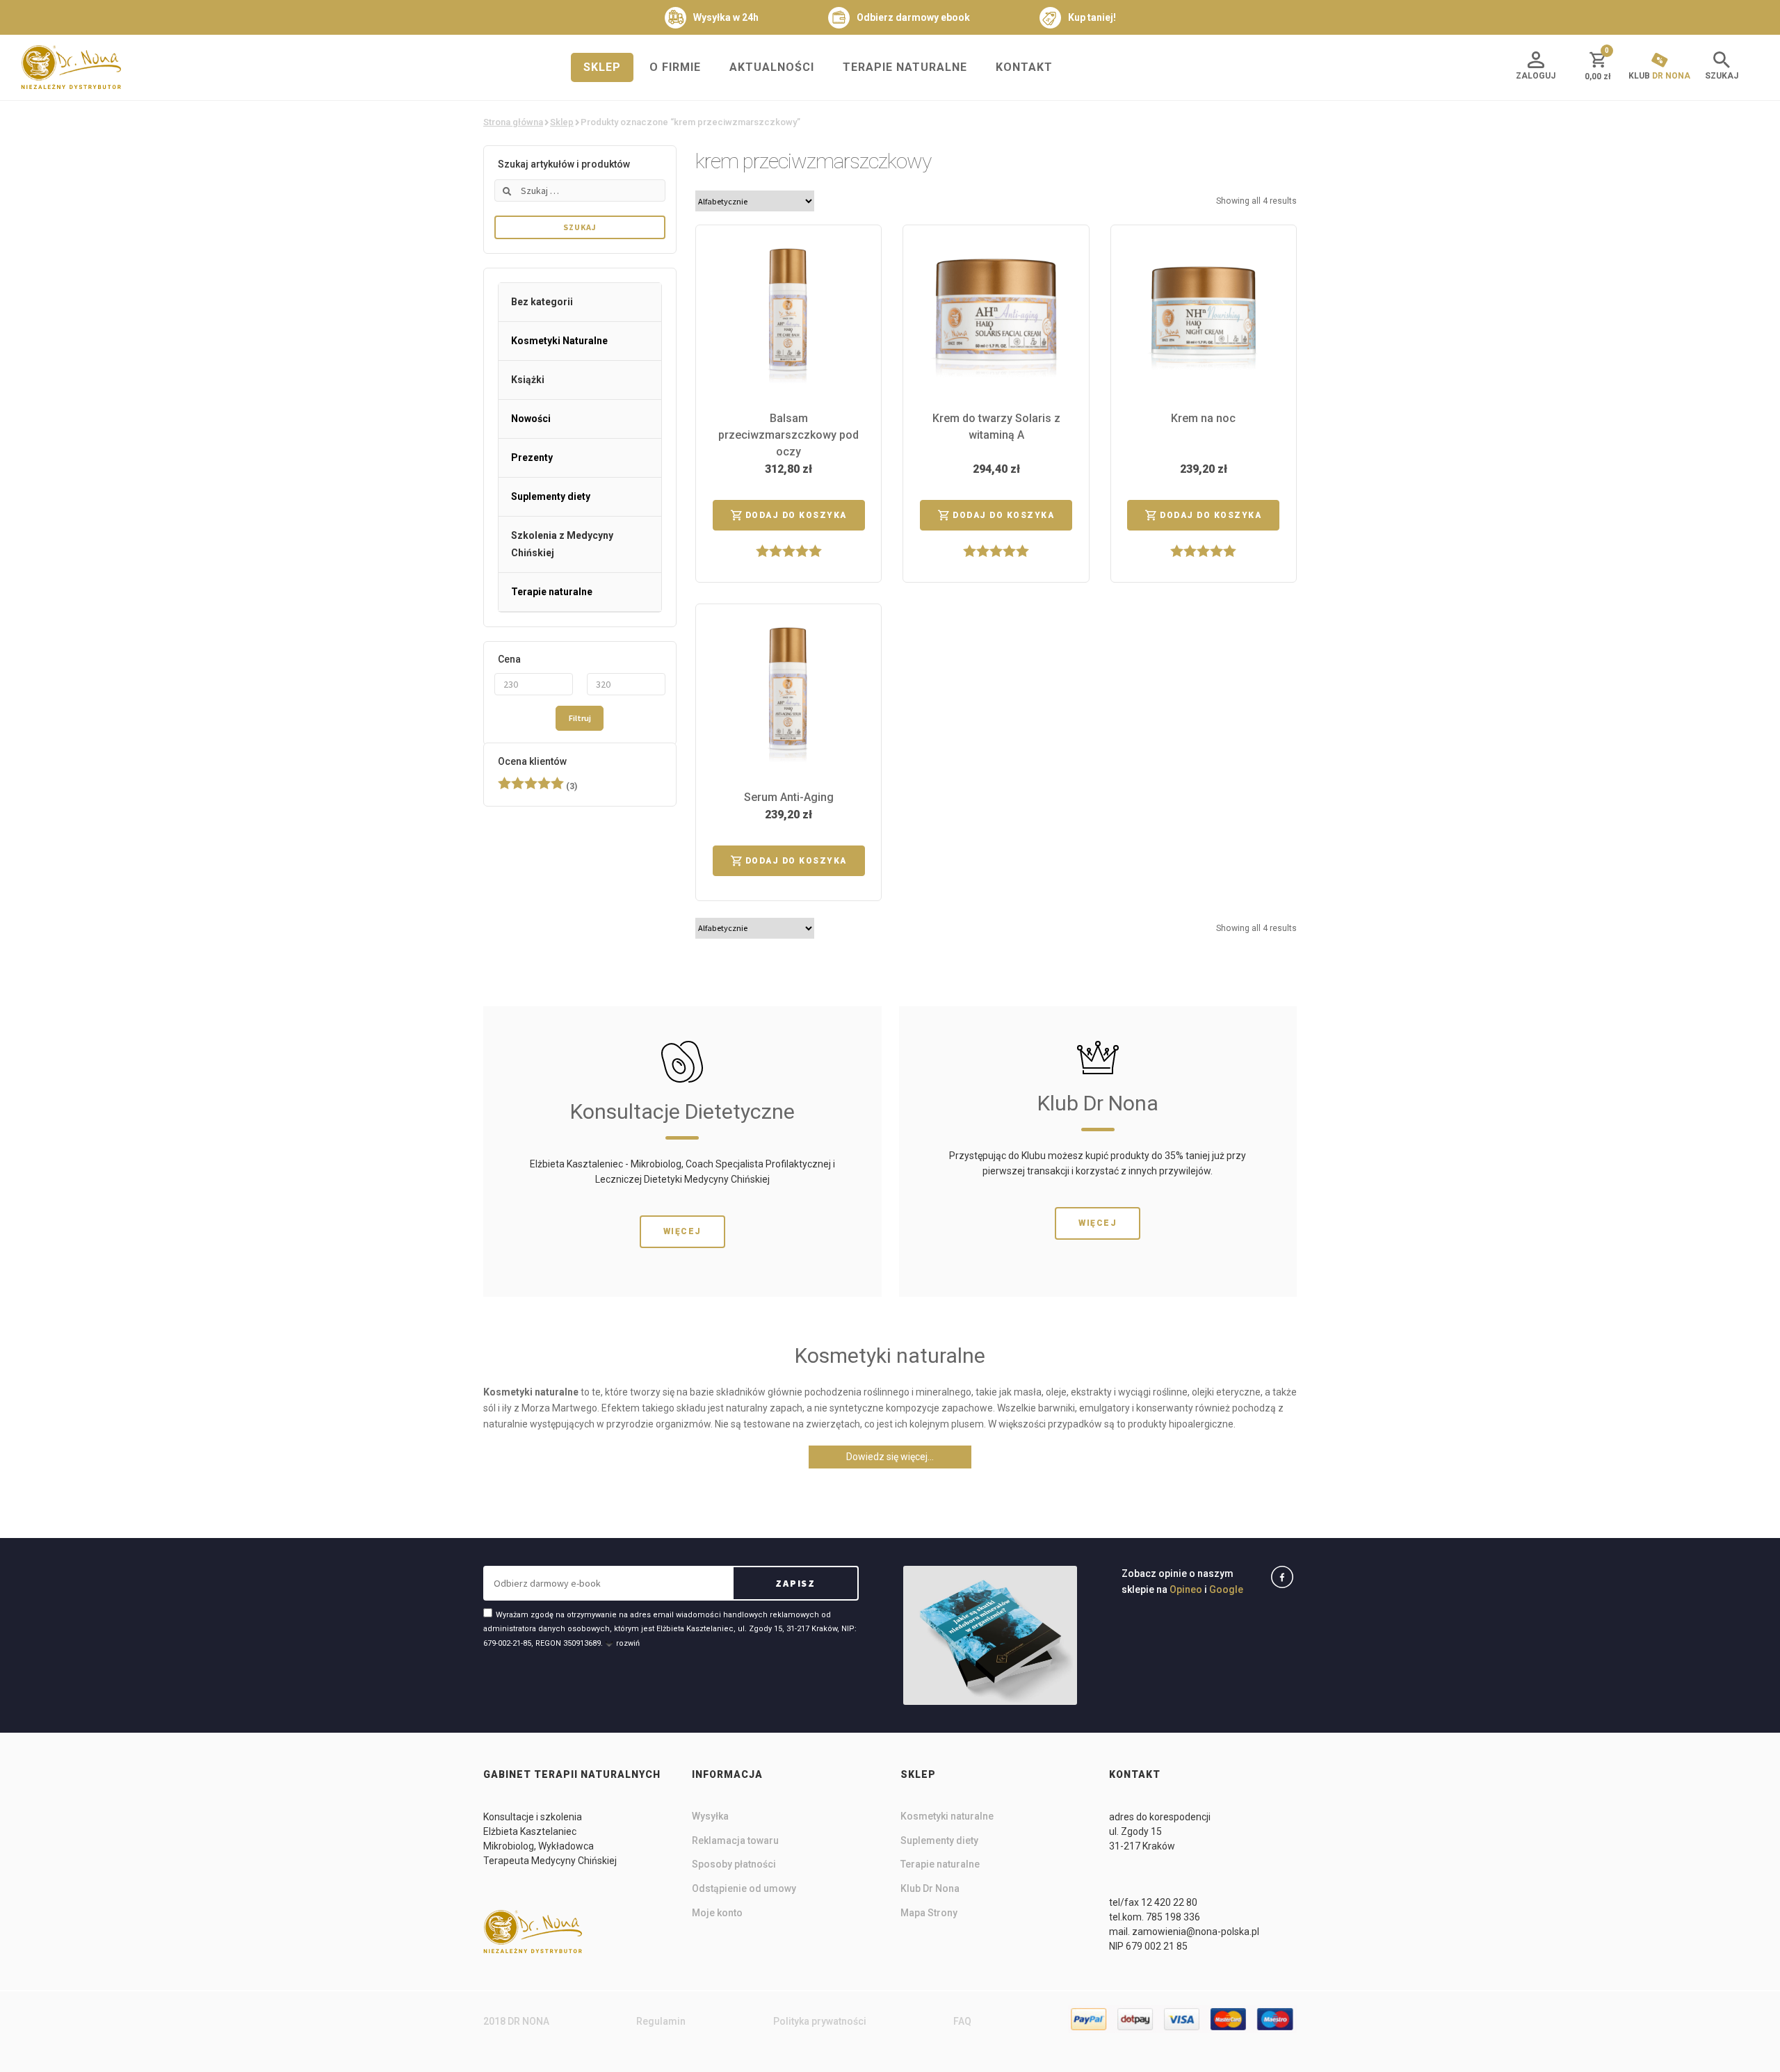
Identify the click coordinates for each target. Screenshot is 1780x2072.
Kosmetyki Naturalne (559, 341)
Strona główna (513, 122)
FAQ (962, 2021)
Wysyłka (710, 1816)
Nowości (531, 419)
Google (1226, 1589)
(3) (537, 786)
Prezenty (532, 458)
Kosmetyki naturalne (947, 1816)
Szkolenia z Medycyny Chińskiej (562, 544)
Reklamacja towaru (735, 1840)
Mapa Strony (929, 1913)
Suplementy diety (551, 496)
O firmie (675, 67)
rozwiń (628, 1643)
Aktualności (772, 67)
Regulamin (661, 2021)
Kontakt (1024, 67)
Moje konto (717, 1913)
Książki (528, 380)
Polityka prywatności (820, 2021)
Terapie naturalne (905, 67)
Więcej (682, 1231)
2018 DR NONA (516, 2021)
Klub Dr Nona (930, 1888)
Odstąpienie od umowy (744, 1888)
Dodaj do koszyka (796, 515)
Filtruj (580, 718)
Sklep (602, 67)
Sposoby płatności (734, 1864)
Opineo (1186, 1589)
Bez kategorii (542, 302)
